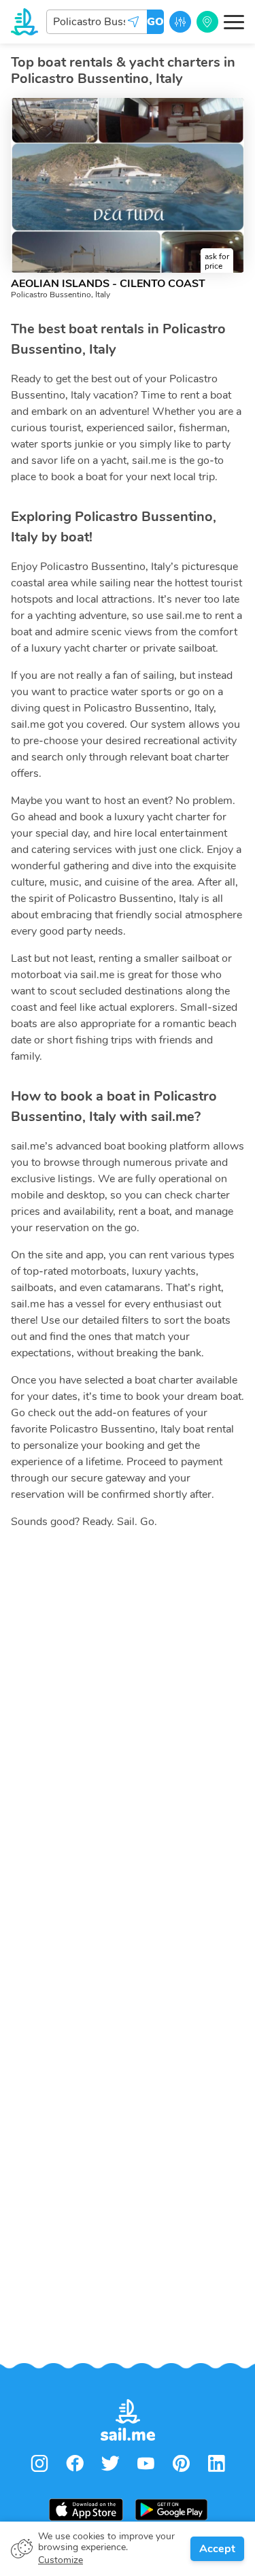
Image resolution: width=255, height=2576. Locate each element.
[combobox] (97, 22)
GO (155, 22)
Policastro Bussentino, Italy (61, 295)
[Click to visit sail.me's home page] (24, 22)
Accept (217, 2549)
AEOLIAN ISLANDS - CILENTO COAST (108, 284)
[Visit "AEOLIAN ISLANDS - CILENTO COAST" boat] (128, 185)
